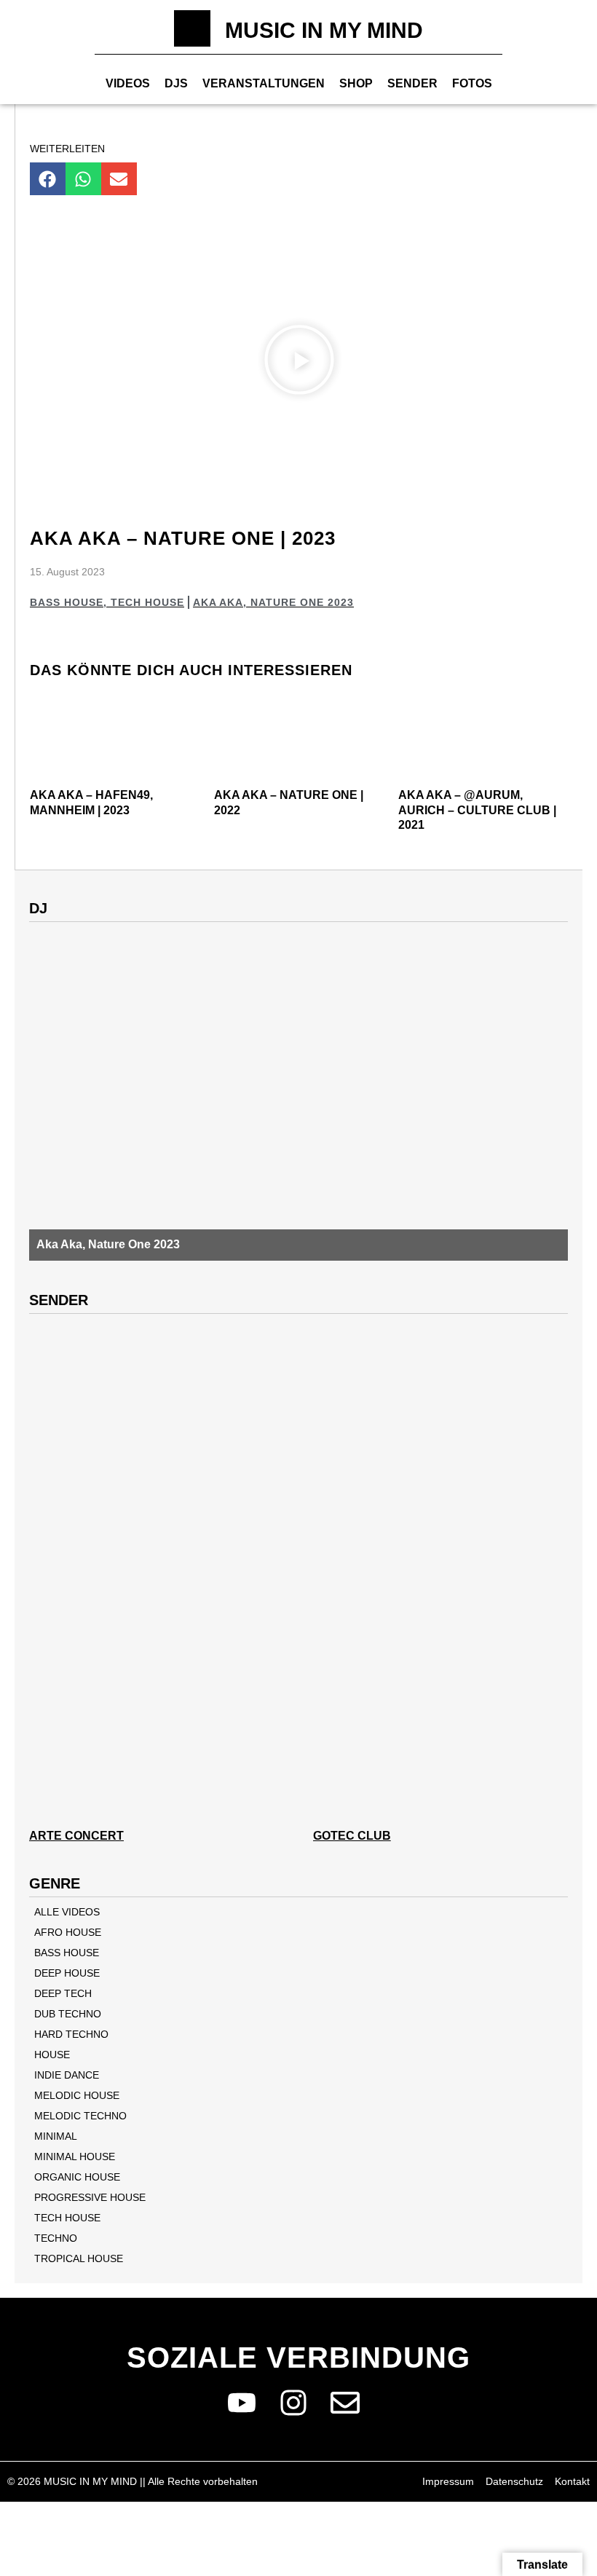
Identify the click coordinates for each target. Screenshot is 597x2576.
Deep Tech (63, 1993)
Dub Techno (68, 2014)
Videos (128, 83)
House (52, 2055)
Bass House (67, 602)
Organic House (77, 2177)
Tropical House (79, 2258)
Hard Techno (71, 2034)
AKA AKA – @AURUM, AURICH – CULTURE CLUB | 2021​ (477, 810)
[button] (48, 179)
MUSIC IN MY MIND (324, 30)
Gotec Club (352, 1836)
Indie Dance (67, 2075)
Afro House (68, 1932)
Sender (412, 83)
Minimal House (75, 2156)
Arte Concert (76, 1836)
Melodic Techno (80, 2116)
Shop (356, 83)
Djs (176, 83)
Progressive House (90, 2197)
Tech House (147, 602)
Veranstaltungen (264, 83)
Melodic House (77, 2095)
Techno (56, 2238)
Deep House (67, 1973)
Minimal (56, 2136)
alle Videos (67, 1912)
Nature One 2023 (302, 602)
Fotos (472, 83)
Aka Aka (218, 602)
